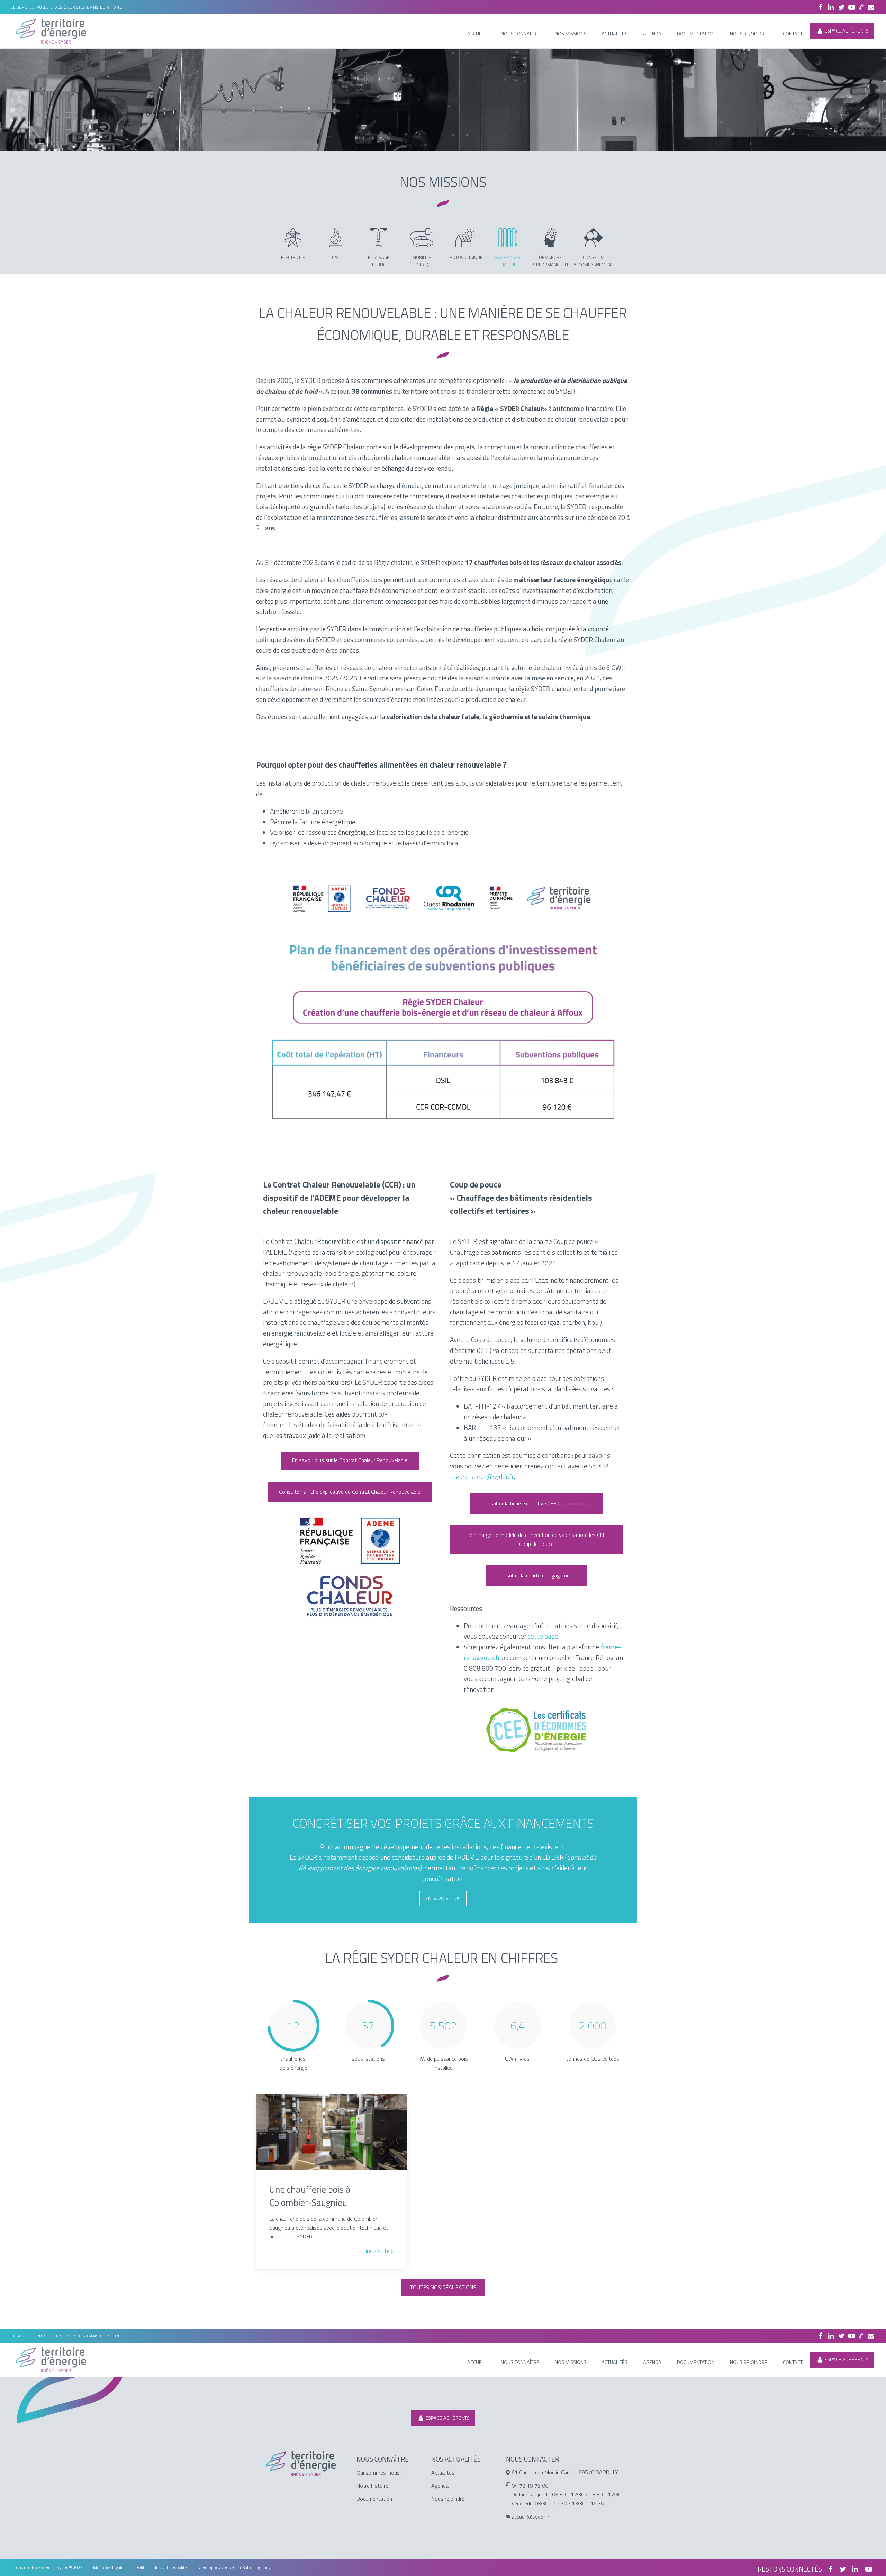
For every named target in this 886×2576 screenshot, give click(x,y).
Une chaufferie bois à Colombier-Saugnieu (310, 2196)
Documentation (374, 2499)
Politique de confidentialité (161, 2567)
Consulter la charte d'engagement (537, 1575)
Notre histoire (372, 2486)
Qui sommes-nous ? (380, 2473)
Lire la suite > (378, 2251)
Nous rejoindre (448, 2499)
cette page (543, 1636)
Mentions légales (109, 2567)
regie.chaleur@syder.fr (482, 1477)
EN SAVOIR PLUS (443, 1898)
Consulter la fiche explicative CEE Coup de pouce (536, 1503)
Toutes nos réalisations (443, 2287)
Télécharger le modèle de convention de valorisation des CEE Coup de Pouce (536, 1539)
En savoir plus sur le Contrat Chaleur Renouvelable (350, 1460)
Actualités (443, 2473)
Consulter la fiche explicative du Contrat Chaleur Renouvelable (350, 1492)
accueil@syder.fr (530, 2517)
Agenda (440, 2486)
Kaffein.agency (256, 2567)
